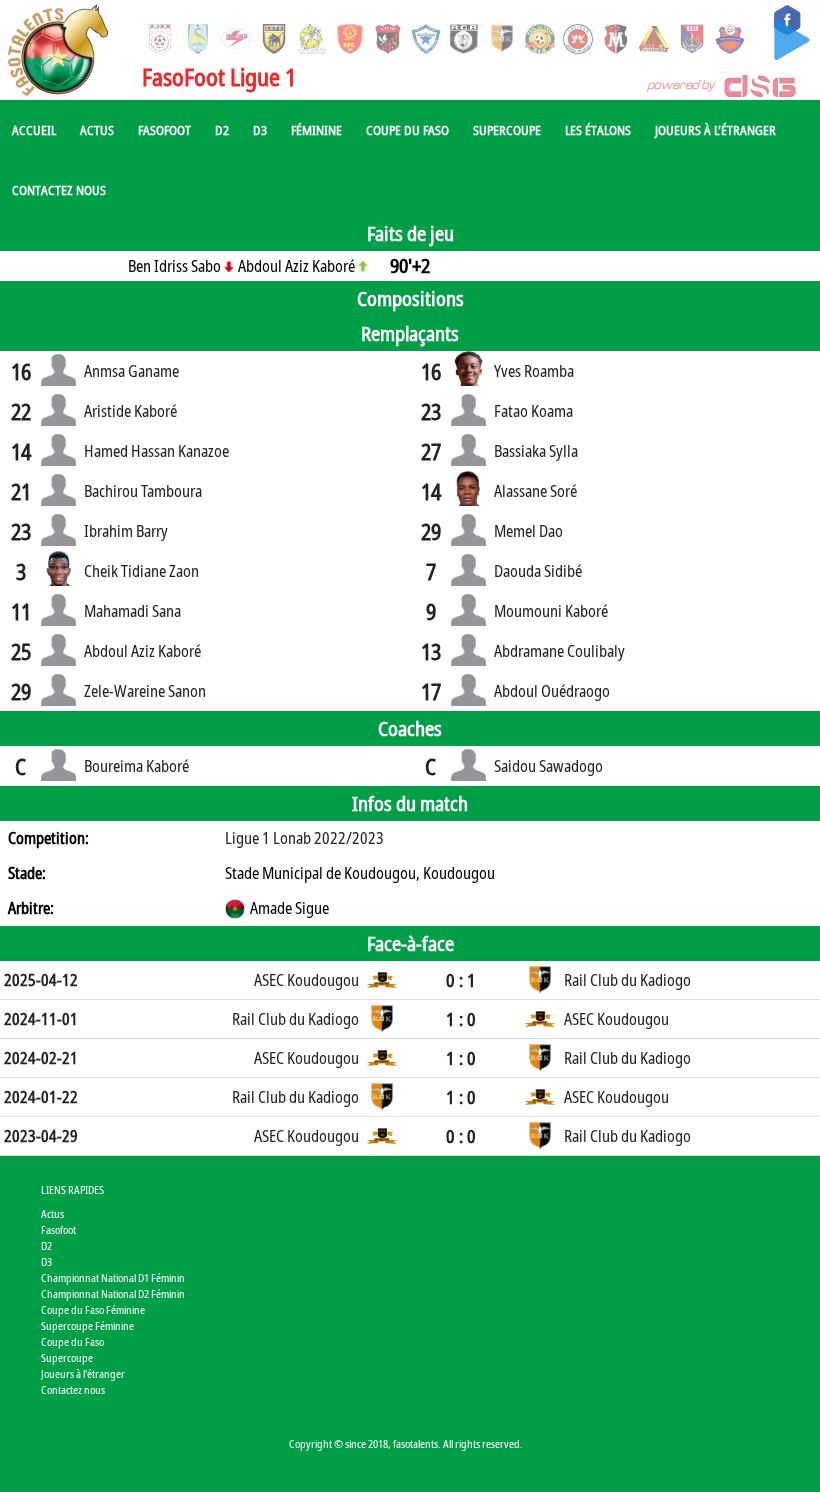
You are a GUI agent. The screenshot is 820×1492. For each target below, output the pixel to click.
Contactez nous (59, 190)
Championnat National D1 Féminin (113, 1277)
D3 (260, 130)
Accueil (34, 130)
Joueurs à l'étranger (715, 130)
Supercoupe (507, 130)
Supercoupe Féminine (87, 1325)
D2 (222, 130)
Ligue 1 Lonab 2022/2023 (304, 838)
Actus (97, 130)
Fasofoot (164, 130)
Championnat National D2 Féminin (113, 1293)
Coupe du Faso (407, 130)
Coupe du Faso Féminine (93, 1309)
